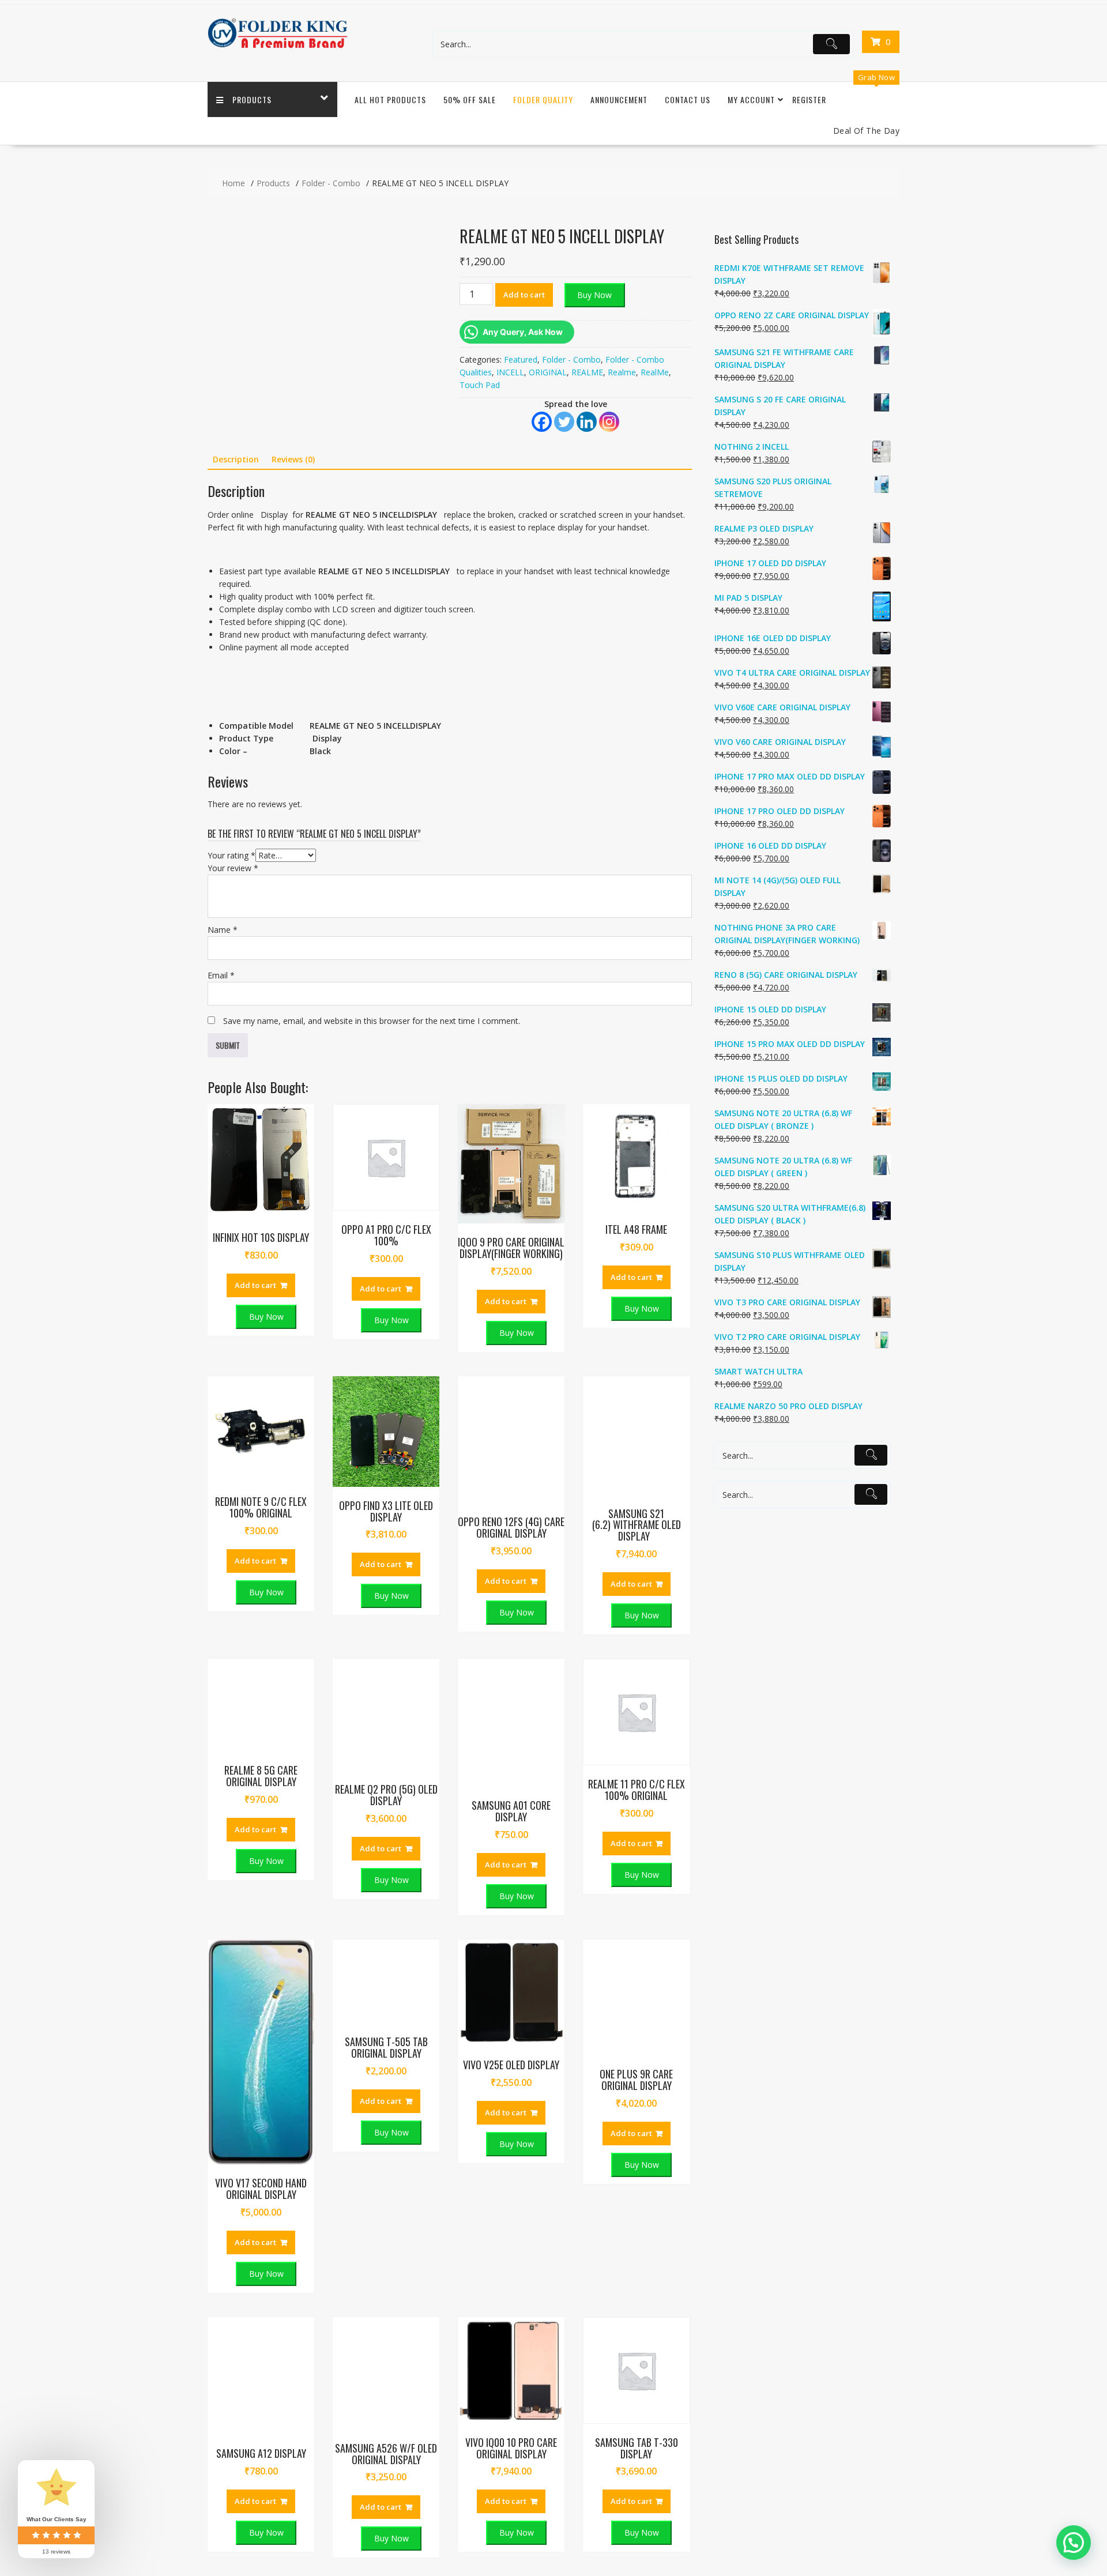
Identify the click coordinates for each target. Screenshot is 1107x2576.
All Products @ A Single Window (812, 2188)
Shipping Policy (428, 2212)
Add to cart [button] (255, 720)
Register (809, 99)
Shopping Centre (432, 2141)
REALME (587, 372)
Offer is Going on (784, 2141)
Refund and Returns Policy (450, 2236)
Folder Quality (543, 99)
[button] (421, 234)
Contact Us (688, 99)
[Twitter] (564, 422)
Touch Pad (480, 385)
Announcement (619, 99)
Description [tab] (236, 459)
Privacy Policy (426, 2188)
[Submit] (831, 44)
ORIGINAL (548, 372)
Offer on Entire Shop (790, 2117)
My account (598, 2212)
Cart (584, 2165)
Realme (622, 372)
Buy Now (594, 295)
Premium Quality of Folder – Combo (820, 2165)
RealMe (655, 372)
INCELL (510, 372)
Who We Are (424, 2117)
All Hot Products (390, 99)
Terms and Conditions (442, 2259)
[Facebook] (542, 422)
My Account (751, 99)
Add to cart (524, 295)
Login (587, 2117)
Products (252, 99)
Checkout (594, 2188)
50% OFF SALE (470, 99)
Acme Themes (872, 2401)
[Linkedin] (587, 422)
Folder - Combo (571, 359)
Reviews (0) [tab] (293, 459)
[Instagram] (609, 422)
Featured (521, 359)
